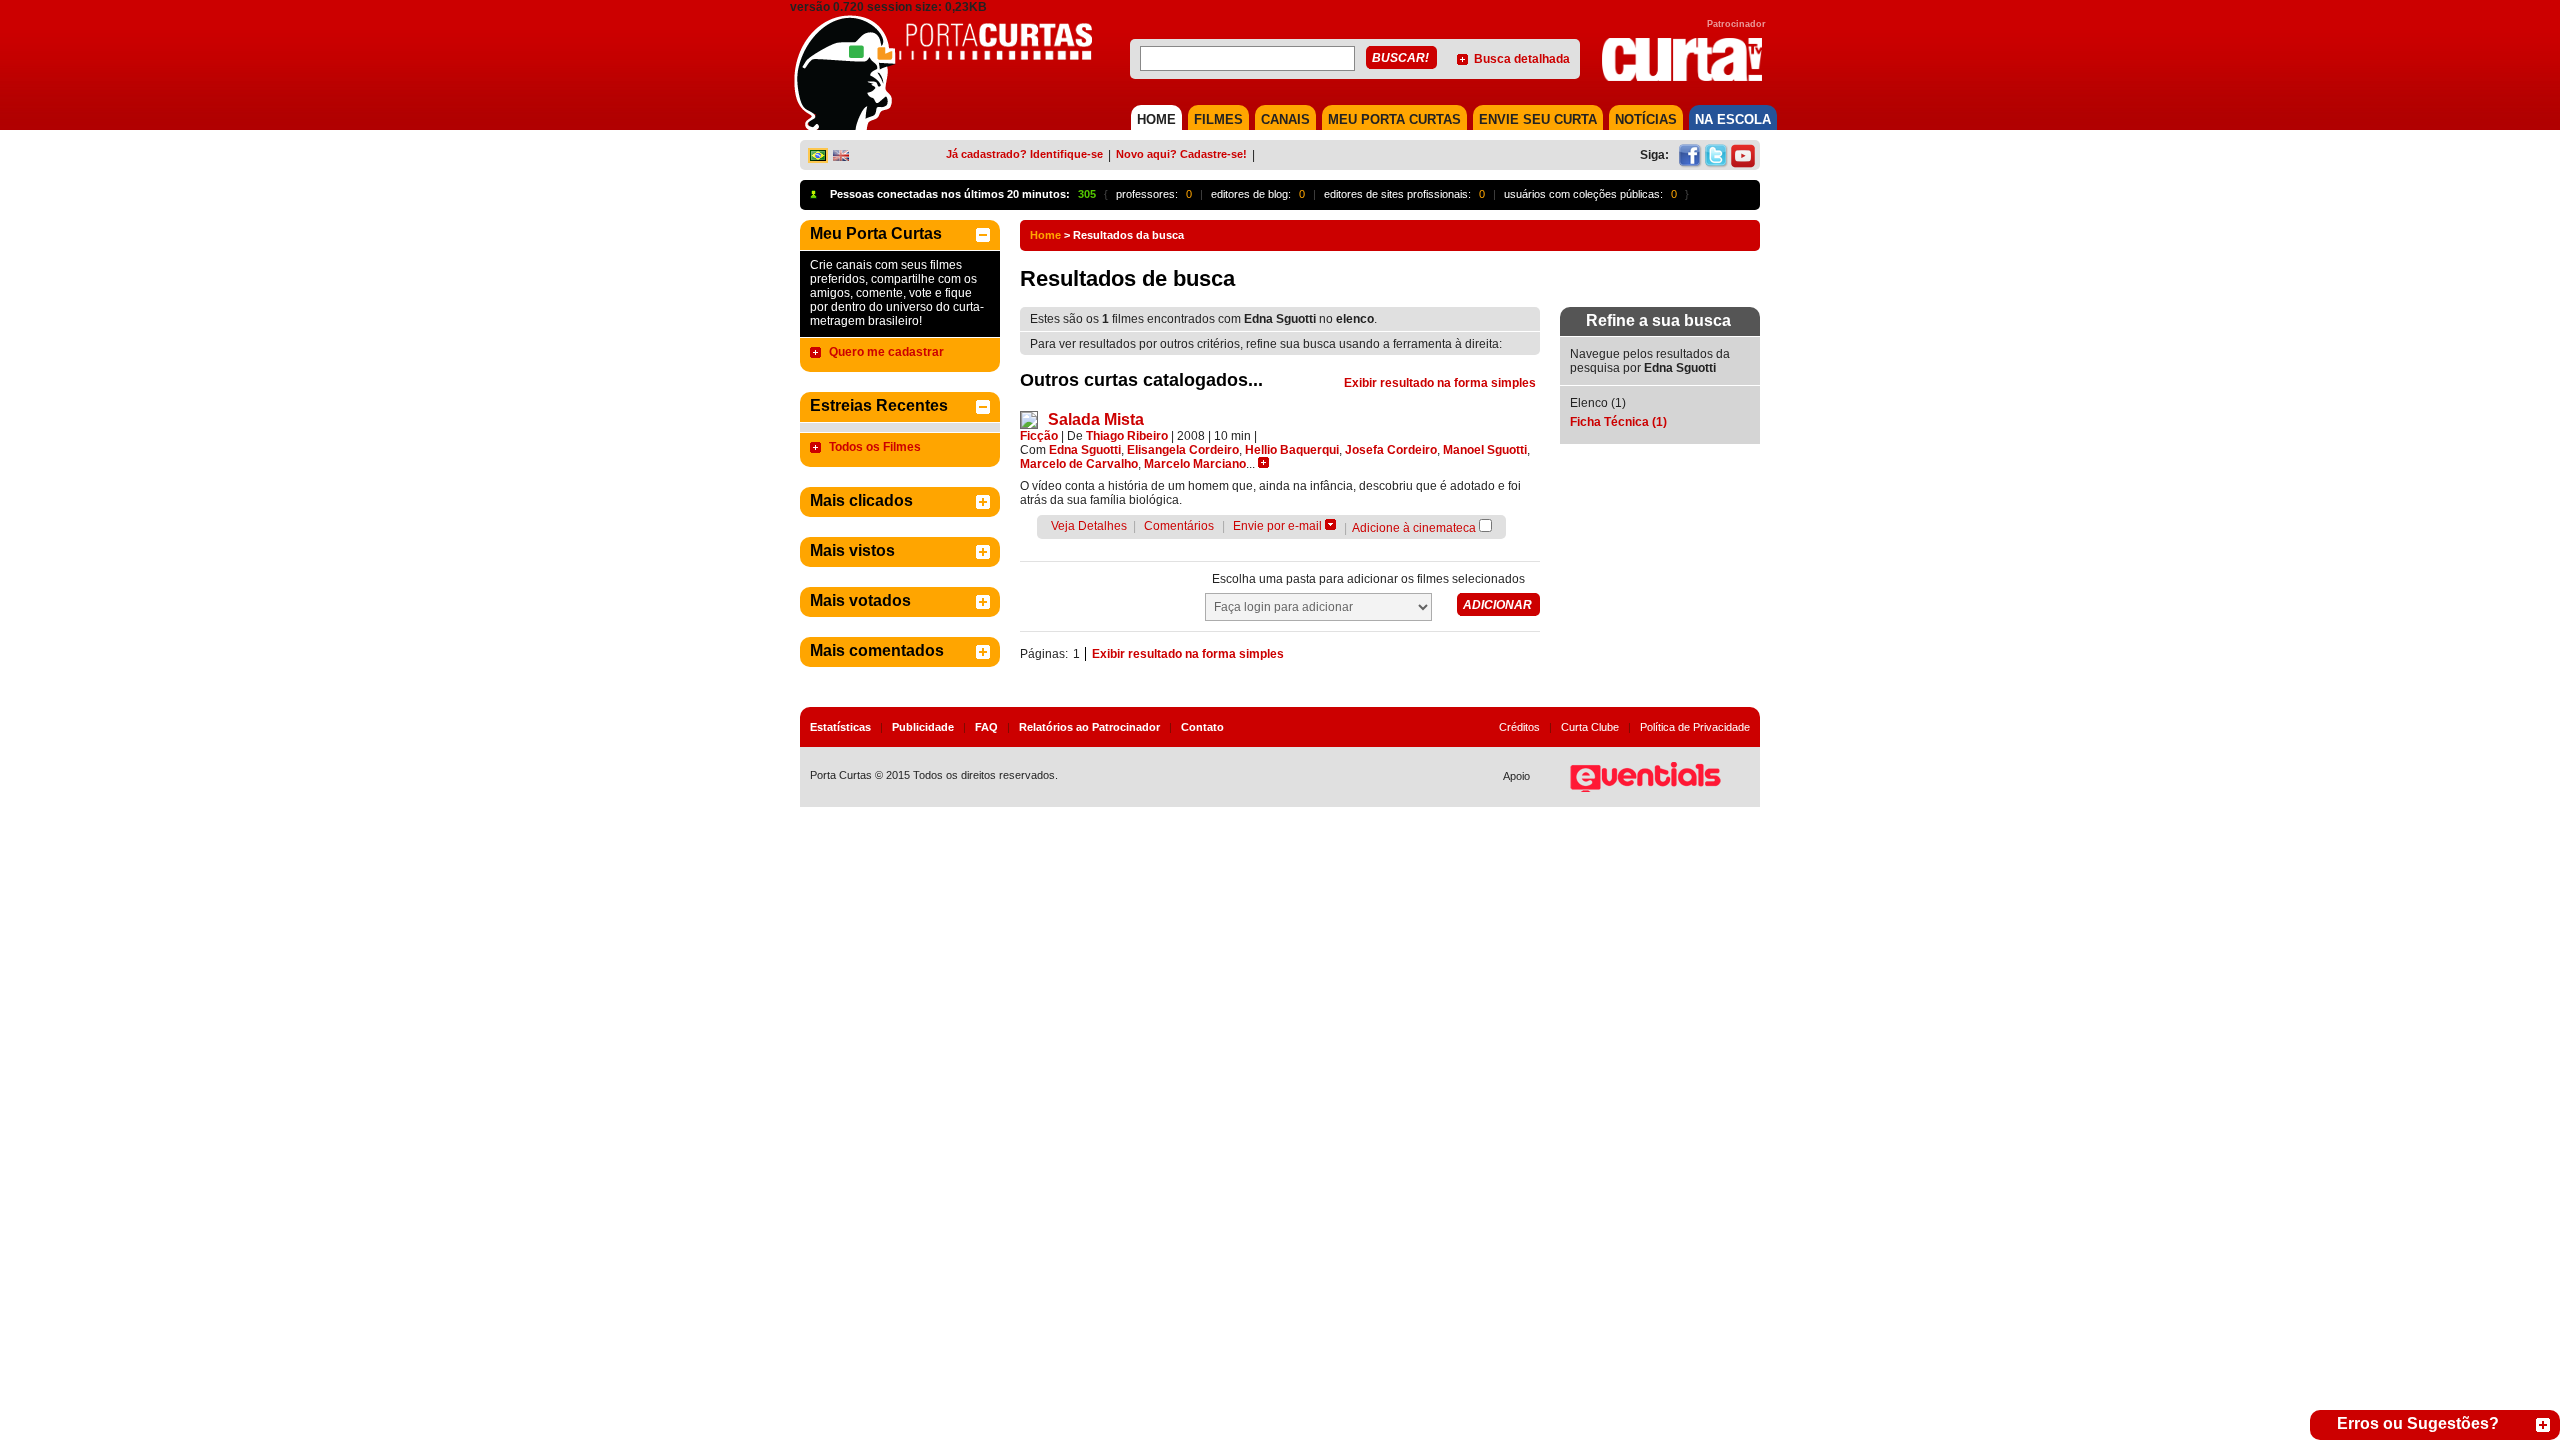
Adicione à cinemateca (1414, 528)
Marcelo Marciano (1195, 464)
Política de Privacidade (1695, 727)
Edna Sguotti (1085, 450)
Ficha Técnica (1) (1618, 422)
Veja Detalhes (1089, 526)
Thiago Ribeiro (1127, 436)
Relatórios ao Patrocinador (1089, 727)
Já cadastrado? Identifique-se (1024, 154)
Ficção (1039, 436)
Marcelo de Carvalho (1079, 464)
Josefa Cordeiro (1391, 450)
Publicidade (923, 727)
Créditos (1519, 727)
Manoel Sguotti (1485, 450)
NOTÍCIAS (1646, 119)
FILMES (1218, 119)
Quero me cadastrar (886, 352)
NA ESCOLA (1733, 119)
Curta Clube (1590, 727)
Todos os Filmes (875, 447)
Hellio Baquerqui (1292, 450)
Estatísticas (840, 727)
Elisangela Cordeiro (1183, 450)
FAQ (986, 727)
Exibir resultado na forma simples (1440, 383)
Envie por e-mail (1277, 526)
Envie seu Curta (1538, 119)
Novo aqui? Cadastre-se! (1181, 154)
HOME (1156, 119)
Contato (1202, 727)
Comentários (1179, 526)
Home (1045, 235)
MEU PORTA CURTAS (1394, 119)
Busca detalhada (1522, 59)
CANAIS (1285, 119)
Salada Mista (1096, 419)
